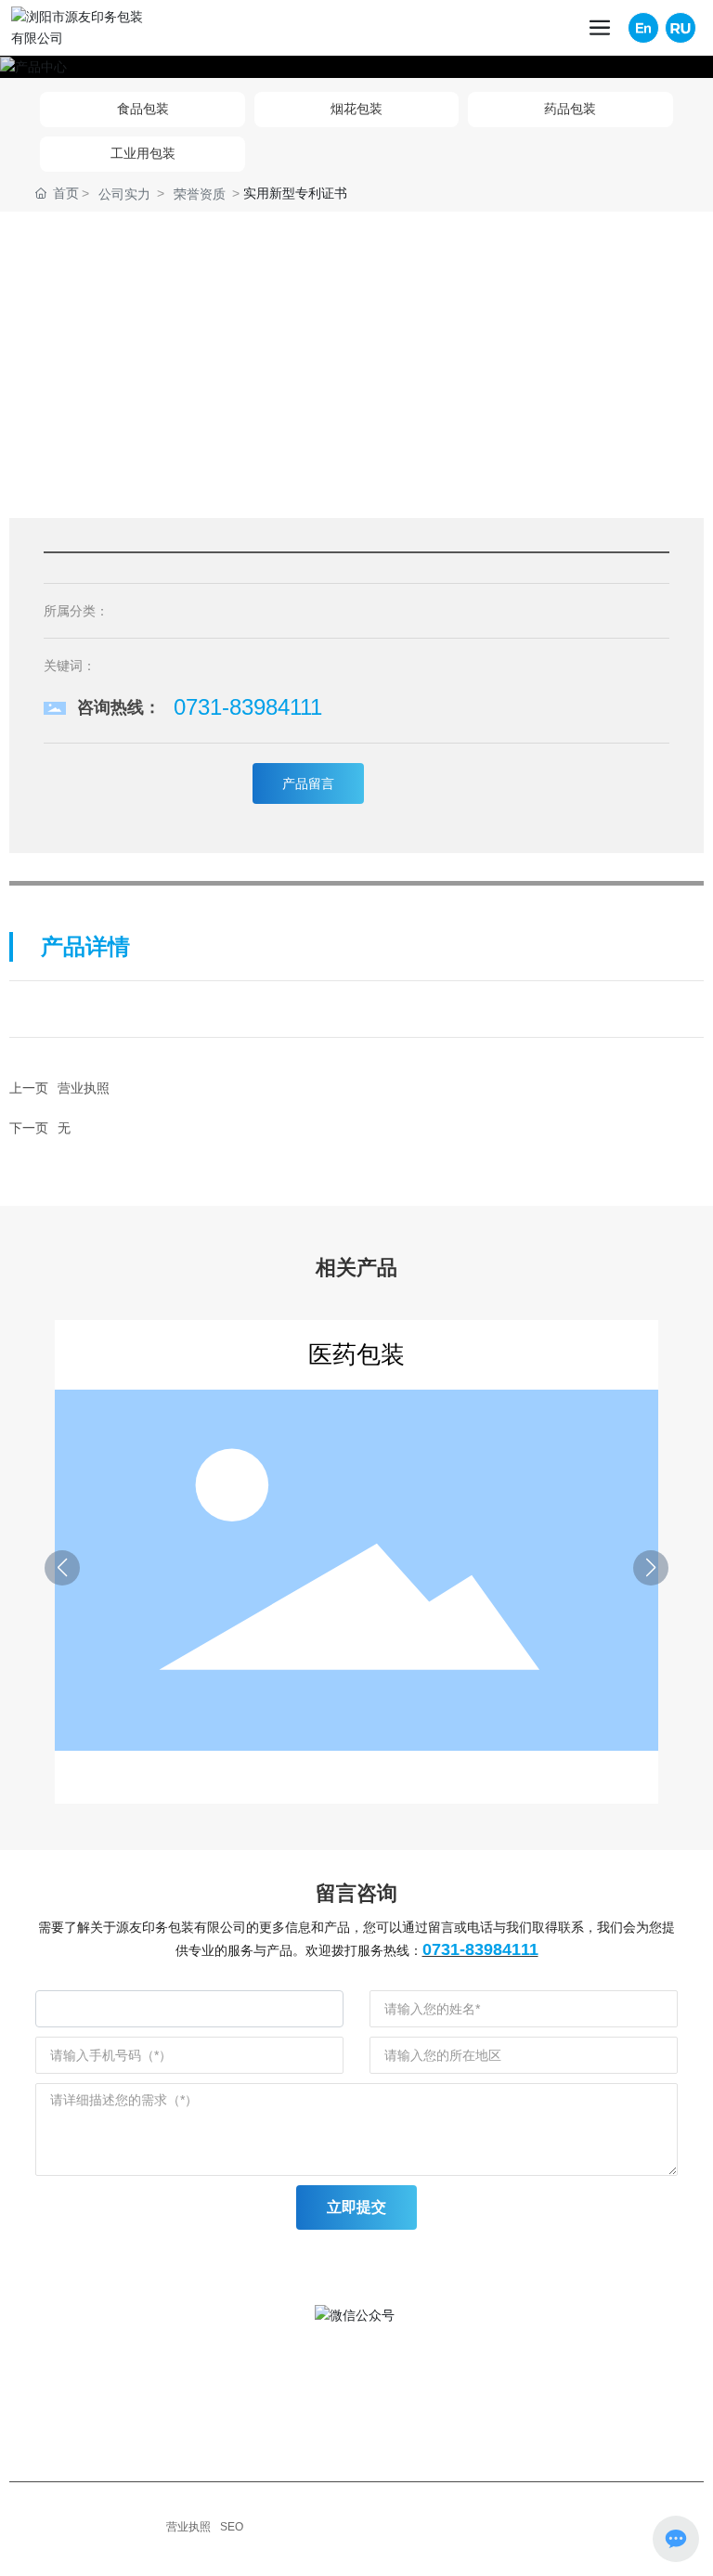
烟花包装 (356, 109)
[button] (62, 1568)
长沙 (165, 2547)
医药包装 (356, 1354)
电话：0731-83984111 (227, 2403)
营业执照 (84, 1088)
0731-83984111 (248, 707)
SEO (232, 2527)
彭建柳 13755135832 (224, 2437)
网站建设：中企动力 (98, 2548)
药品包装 (570, 109)
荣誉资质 (200, 194)
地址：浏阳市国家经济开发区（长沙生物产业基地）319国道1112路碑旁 (368, 2377)
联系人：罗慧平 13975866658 (250, 2420)
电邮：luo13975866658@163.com (263, 2463)
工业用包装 (143, 153)
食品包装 (143, 109)
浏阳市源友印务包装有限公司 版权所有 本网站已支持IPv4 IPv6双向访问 (220, 2509)
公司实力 (124, 194)
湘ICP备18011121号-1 (100, 2527)
